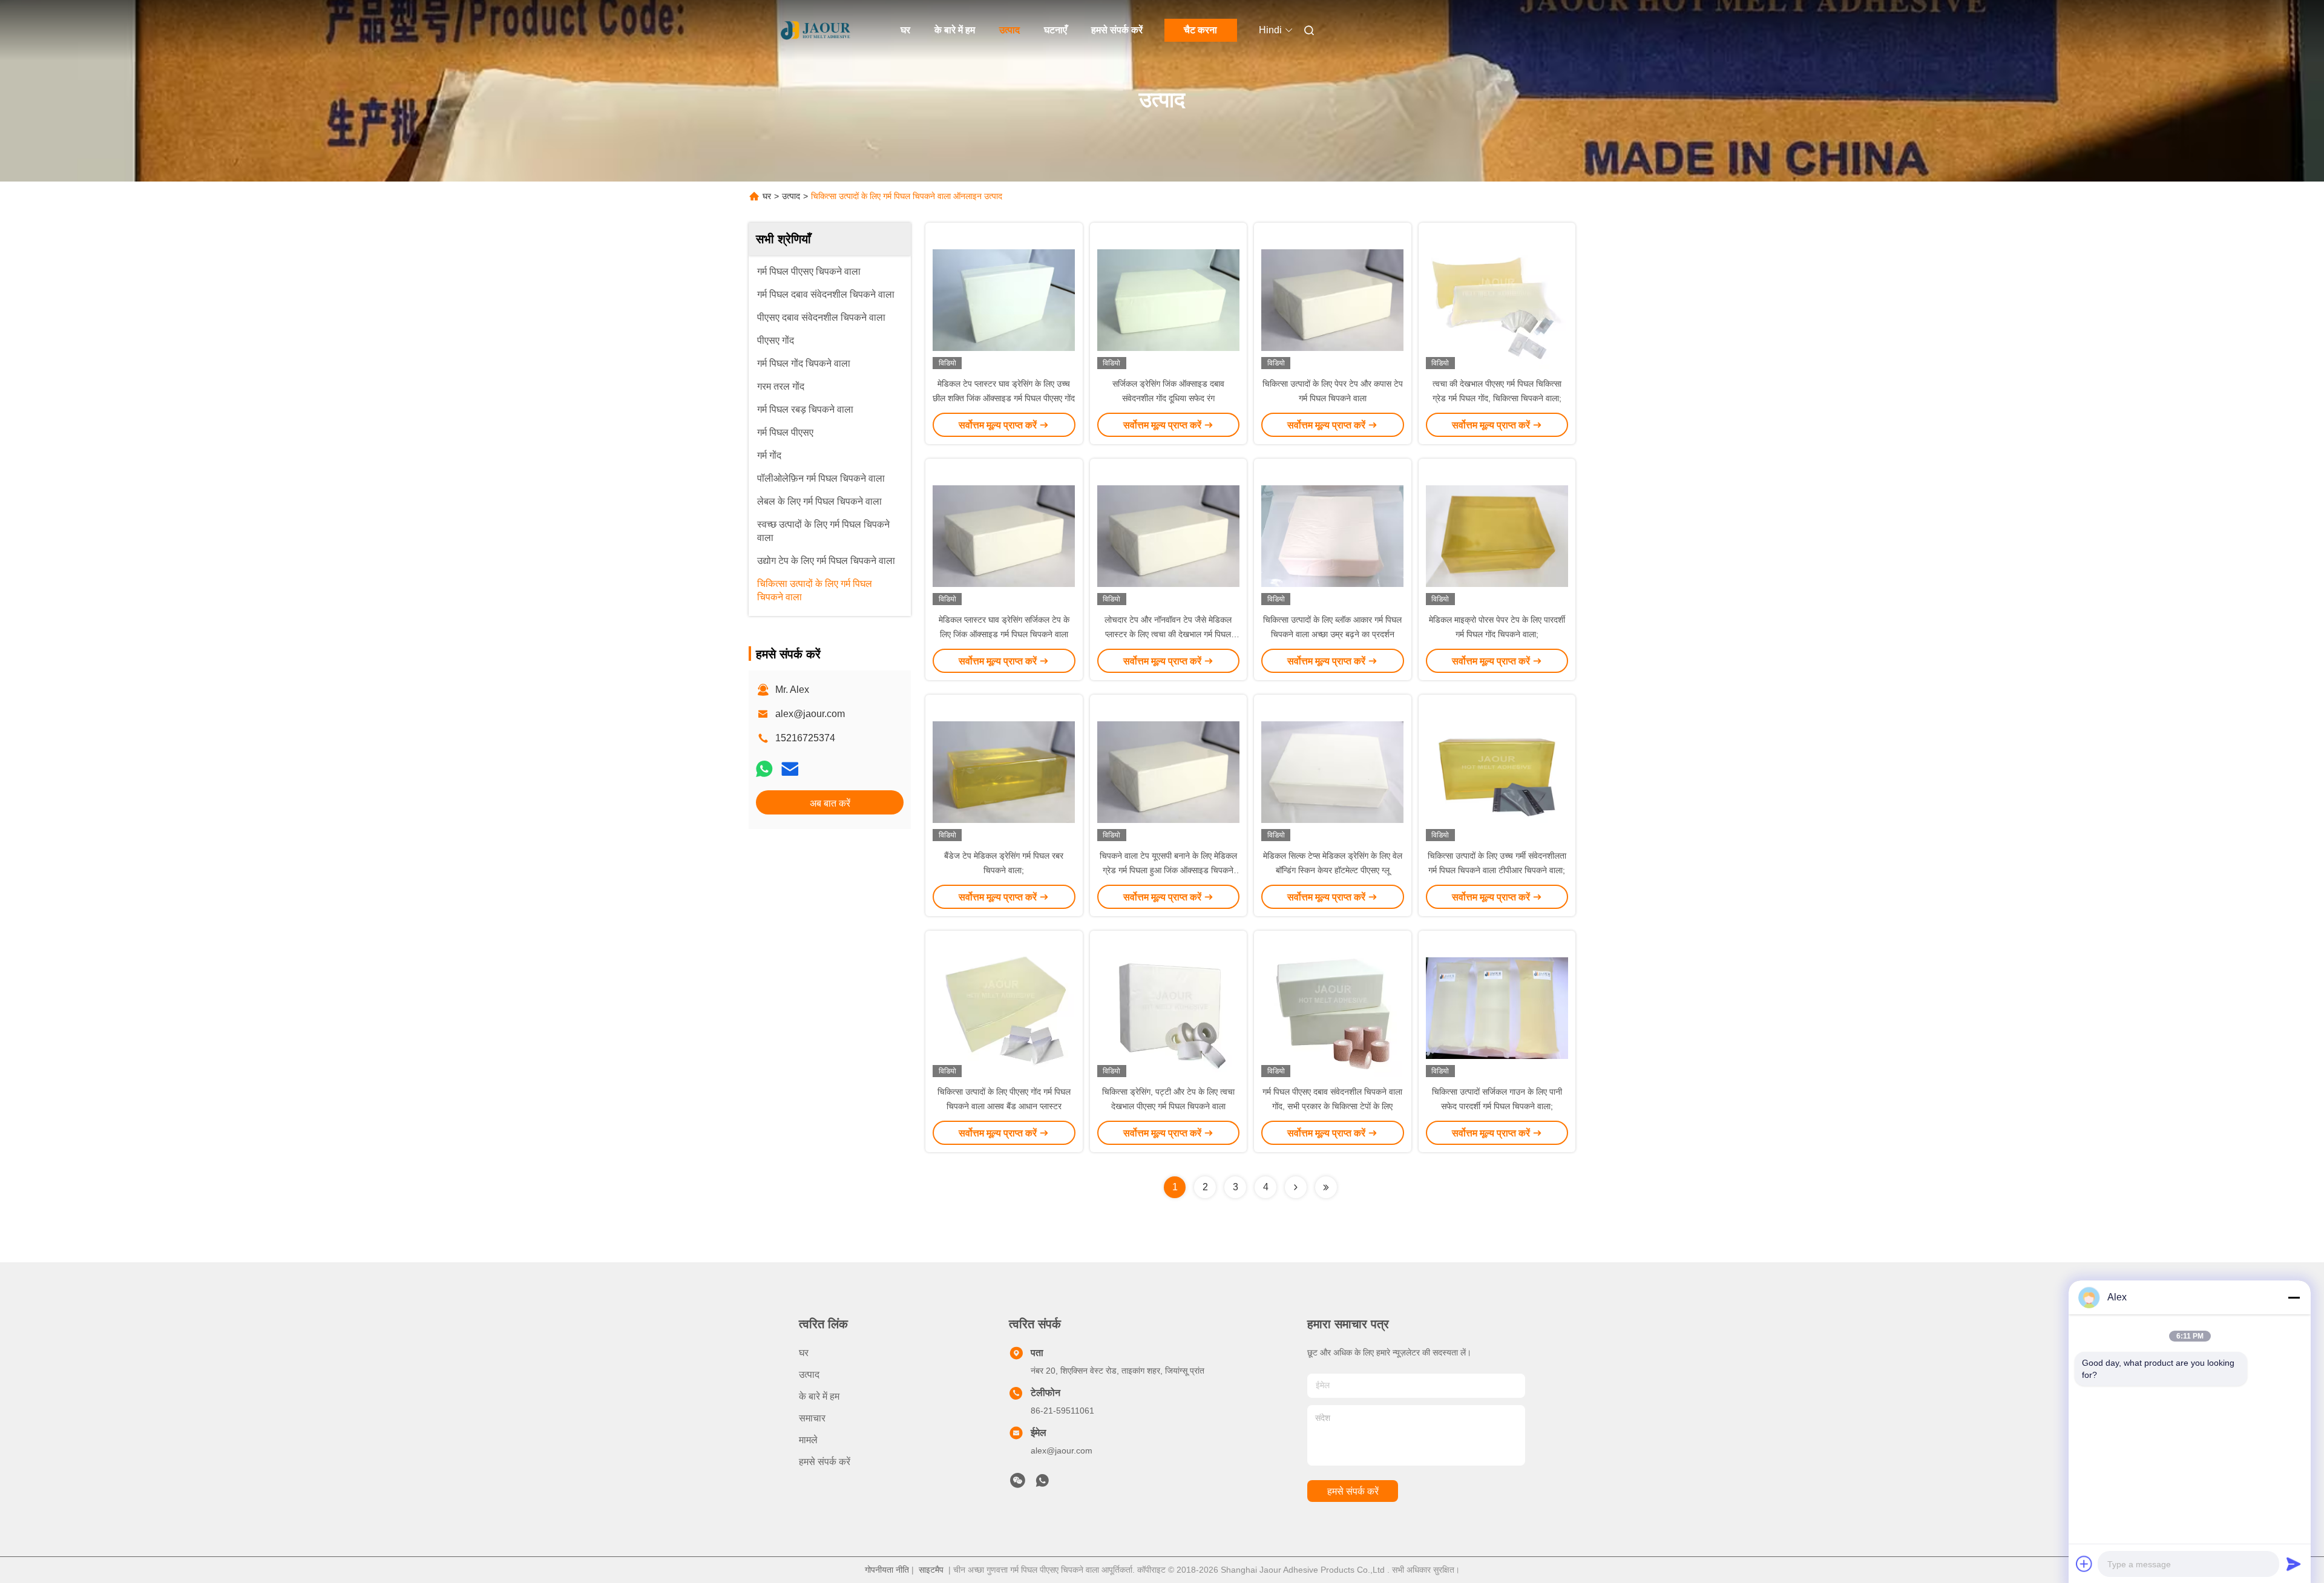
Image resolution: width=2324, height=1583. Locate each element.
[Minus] (2294, 1297)
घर (905, 30)
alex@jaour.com (810, 714)
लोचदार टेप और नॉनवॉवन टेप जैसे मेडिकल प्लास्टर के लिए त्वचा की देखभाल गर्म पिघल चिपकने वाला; (1168, 634)
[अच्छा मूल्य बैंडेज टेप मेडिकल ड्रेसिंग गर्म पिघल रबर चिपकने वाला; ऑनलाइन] (1004, 772)
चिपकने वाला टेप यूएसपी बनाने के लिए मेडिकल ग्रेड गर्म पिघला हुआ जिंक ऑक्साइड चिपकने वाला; (1168, 870)
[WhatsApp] (764, 769)
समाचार (812, 1418)
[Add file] (2084, 1564)
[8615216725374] (1042, 1484)
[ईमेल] (790, 769)
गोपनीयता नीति (887, 1570)
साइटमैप (931, 1570)
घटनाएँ (1055, 30)
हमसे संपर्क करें (1117, 30)
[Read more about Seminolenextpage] (1296, 1187)
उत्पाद (1009, 30)
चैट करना (1200, 30)
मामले (808, 1440)
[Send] (2294, 1564)
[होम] (816, 30)
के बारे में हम (955, 30)
